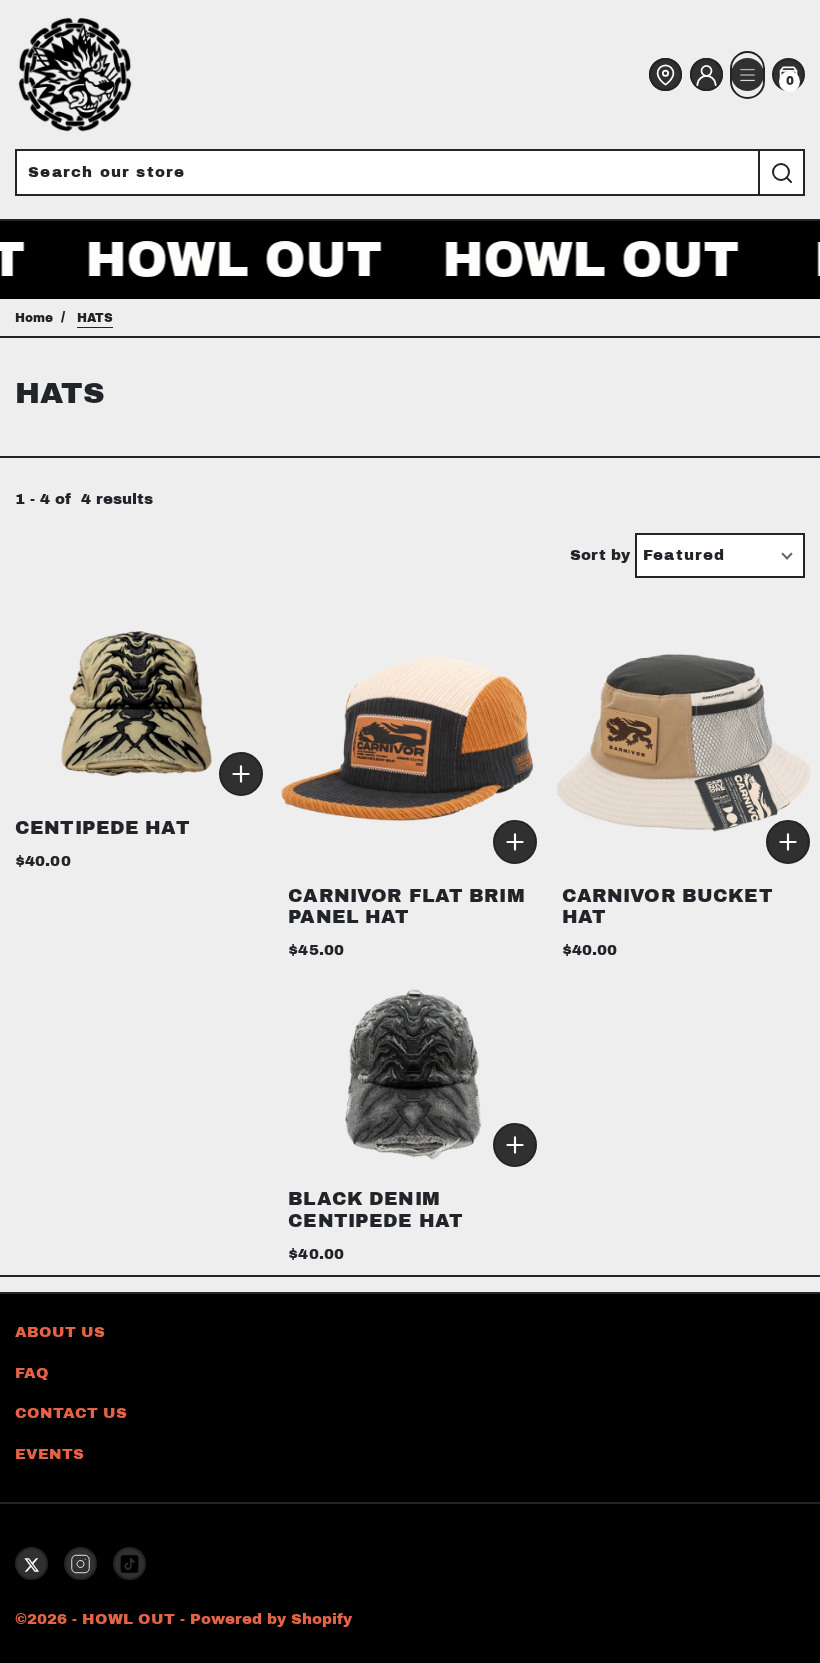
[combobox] (386, 172)
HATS (95, 318)
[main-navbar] (747, 75)
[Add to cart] (241, 773)
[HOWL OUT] (75, 74)
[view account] (706, 75)
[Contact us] (665, 75)
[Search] (781, 172)
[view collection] (136, 702)
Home (34, 318)
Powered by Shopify (271, 1619)
